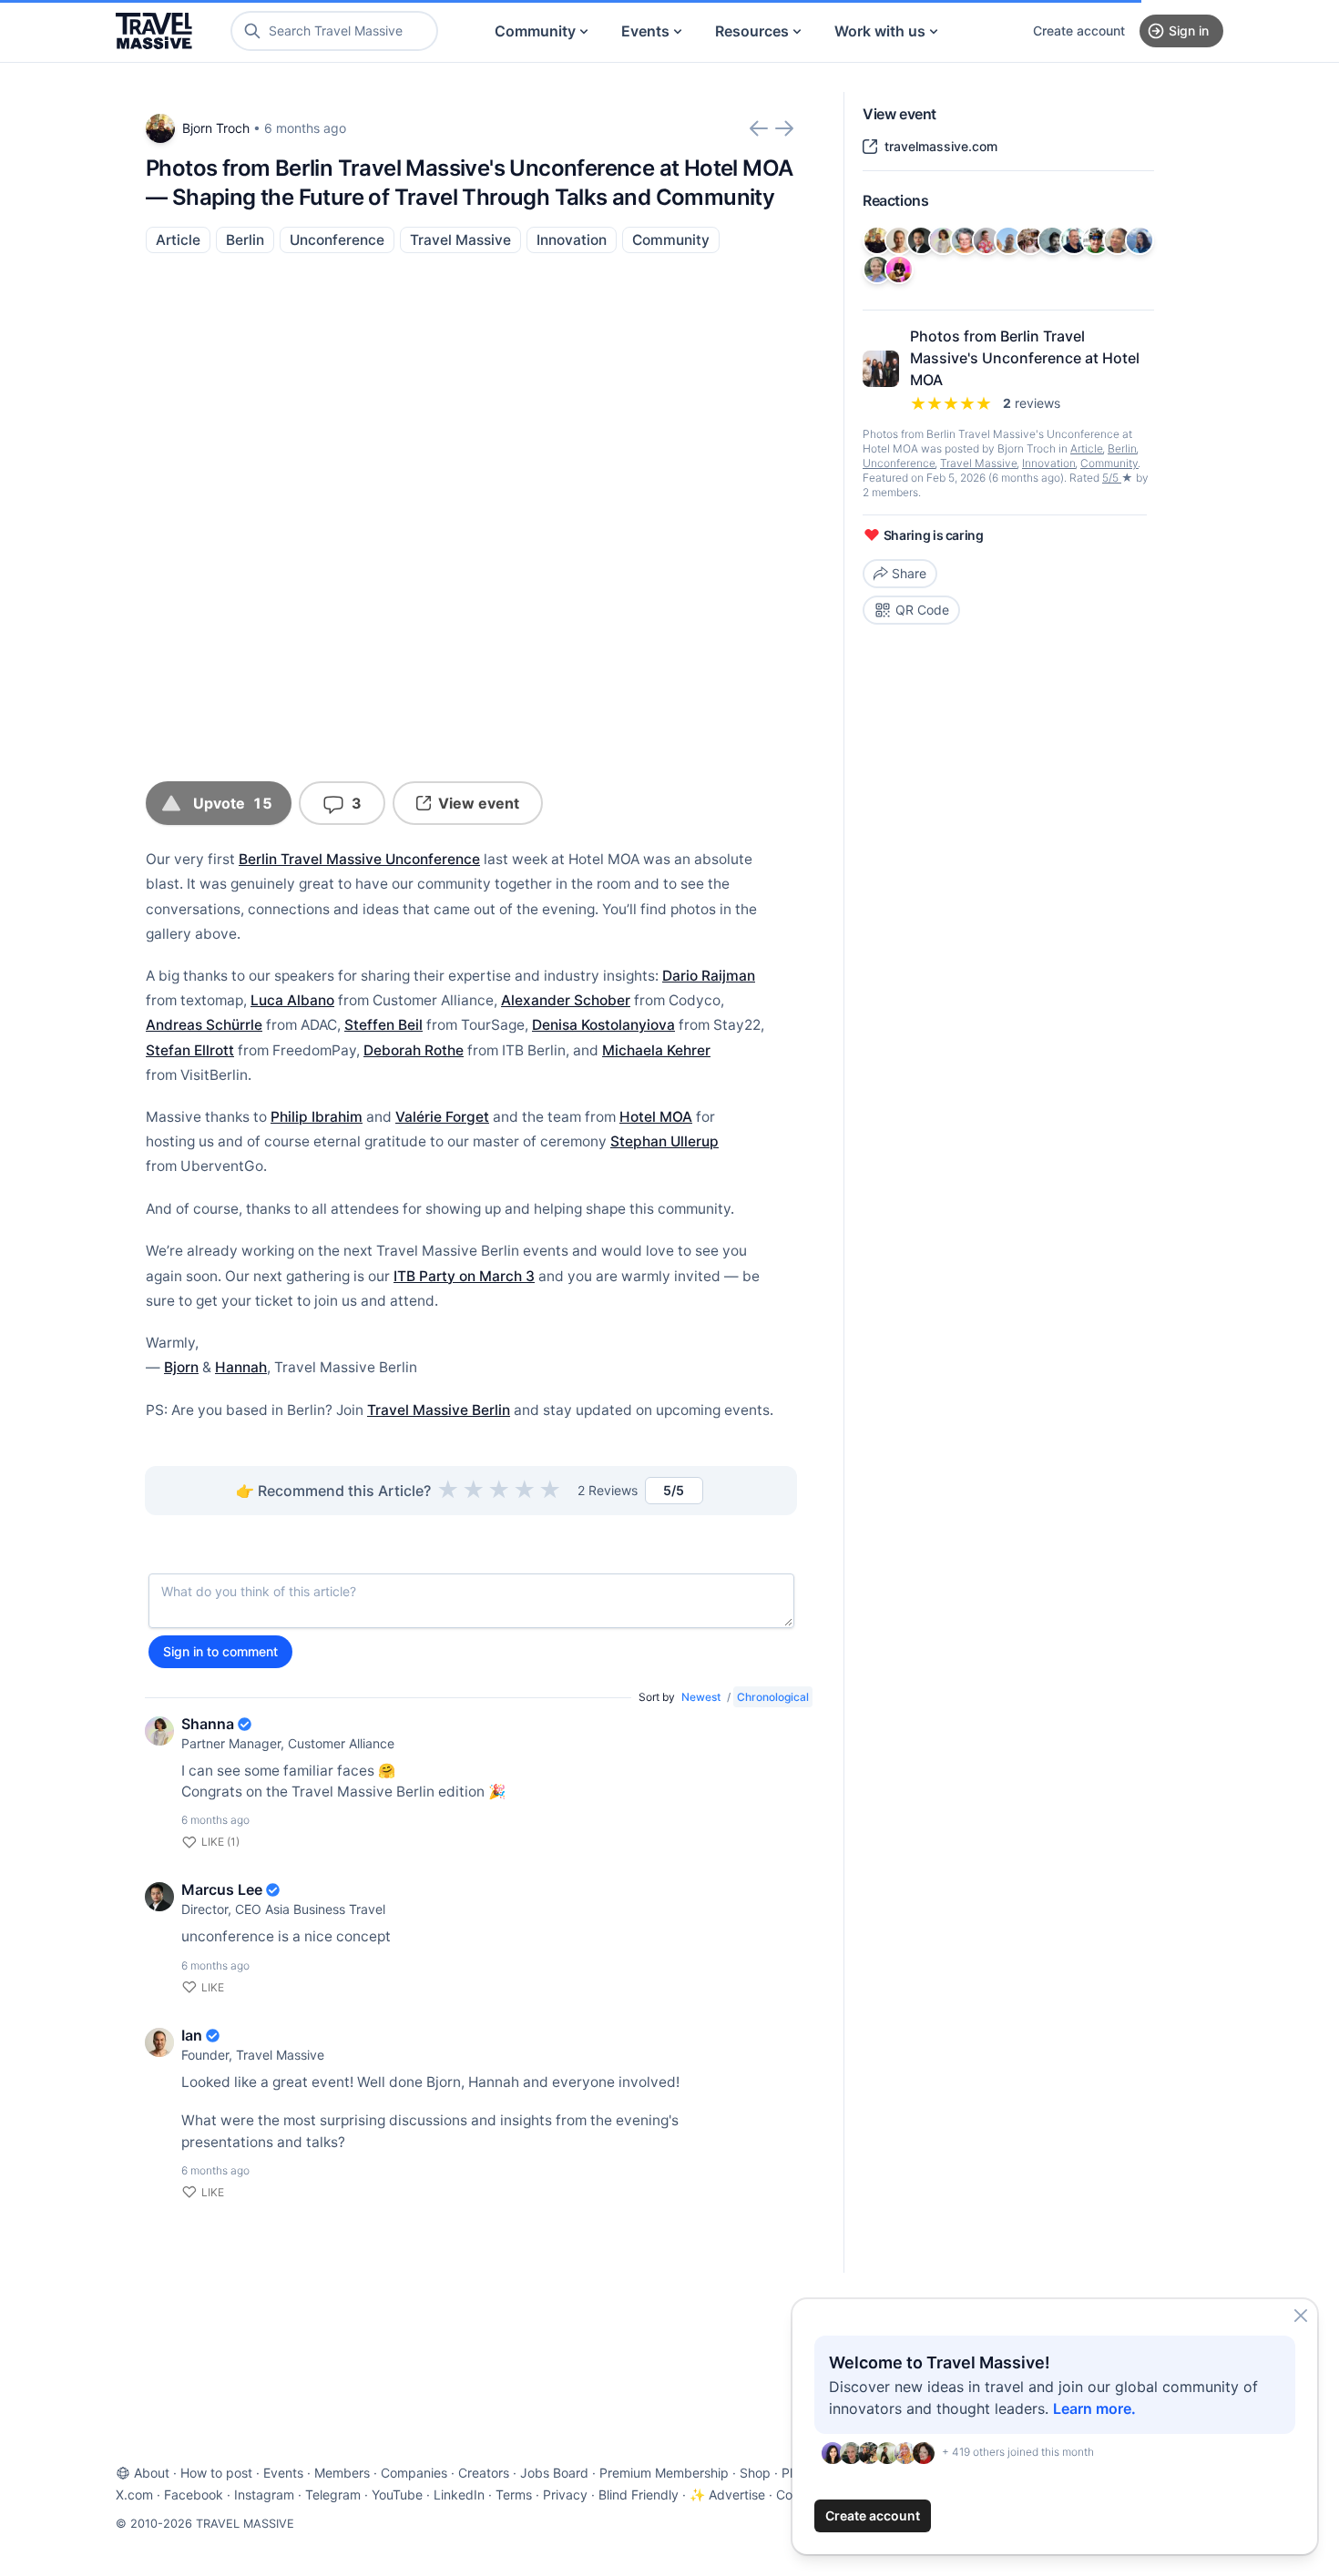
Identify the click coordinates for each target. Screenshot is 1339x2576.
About (152, 2473)
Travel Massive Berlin (439, 1410)
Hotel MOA (656, 1117)
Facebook (194, 2495)
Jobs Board (554, 2473)
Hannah (241, 1367)
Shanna (208, 1724)
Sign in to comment (220, 1651)
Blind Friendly (639, 2495)
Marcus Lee (222, 1889)
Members (342, 2473)
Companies (414, 2473)
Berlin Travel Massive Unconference (359, 859)
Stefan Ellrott (190, 1050)
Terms (514, 2495)
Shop (755, 2473)
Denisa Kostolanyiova (603, 1025)
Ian (192, 2035)
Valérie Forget (442, 1117)
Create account (1079, 31)
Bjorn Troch (216, 128)
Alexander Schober (566, 1000)
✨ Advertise (727, 2495)
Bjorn (181, 1367)
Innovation (572, 240)
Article (178, 240)
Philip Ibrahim (317, 1117)
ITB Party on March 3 (464, 1276)
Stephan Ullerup (664, 1141)
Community (535, 31)
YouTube (397, 2495)
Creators (484, 2473)
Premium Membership (664, 2473)
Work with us (880, 31)
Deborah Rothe (414, 1050)
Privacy (565, 2495)
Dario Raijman (709, 976)
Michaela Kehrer (656, 1050)
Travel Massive (460, 240)
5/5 (1112, 478)
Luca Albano (292, 1000)
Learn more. (1094, 2408)
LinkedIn (459, 2495)
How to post (216, 2473)
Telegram (333, 2495)
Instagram (264, 2495)
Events (645, 31)
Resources (752, 31)
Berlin (245, 240)
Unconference (337, 240)
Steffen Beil (383, 1025)
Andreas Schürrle (204, 1025)
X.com (134, 2495)
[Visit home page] (154, 31)
